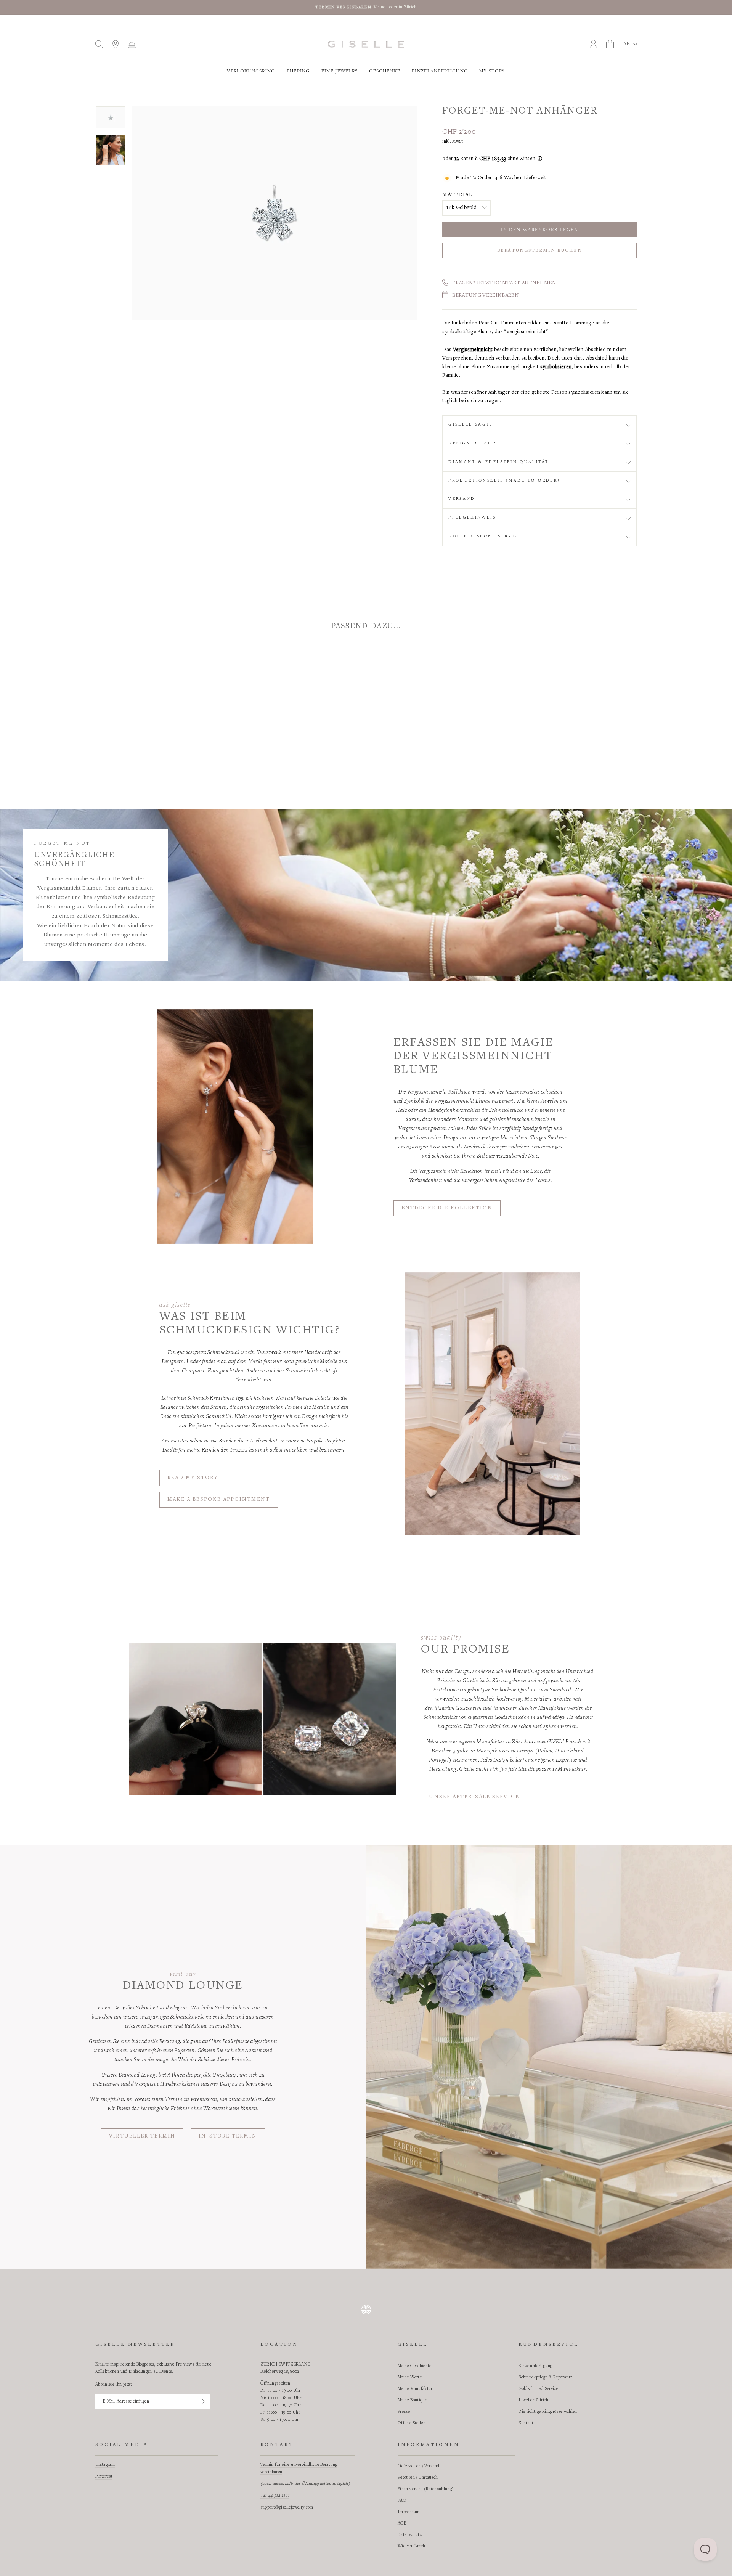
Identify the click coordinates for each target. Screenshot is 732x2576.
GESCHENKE (385, 71)
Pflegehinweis (472, 517)
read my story (193, 1478)
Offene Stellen (412, 2423)
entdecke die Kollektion (447, 1208)
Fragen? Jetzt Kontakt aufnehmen (504, 283)
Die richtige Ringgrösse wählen (548, 2412)
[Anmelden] (203, 2401)
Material (457, 195)
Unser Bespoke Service (485, 536)
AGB (402, 2523)
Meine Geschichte (415, 2366)
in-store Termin (228, 2136)
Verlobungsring (251, 71)
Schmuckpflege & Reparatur (545, 2377)
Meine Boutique (412, 2400)
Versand (462, 499)
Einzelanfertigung (440, 71)
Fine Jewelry (340, 71)
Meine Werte (410, 2377)
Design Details (473, 443)
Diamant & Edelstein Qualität (498, 462)
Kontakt (526, 2423)
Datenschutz (410, 2535)
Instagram (105, 2465)
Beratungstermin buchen (540, 251)
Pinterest (104, 2476)
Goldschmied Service (538, 2389)
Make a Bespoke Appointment (219, 1500)
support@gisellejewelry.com (287, 2507)
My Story (492, 71)
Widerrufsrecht (412, 2546)
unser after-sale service (474, 1797)
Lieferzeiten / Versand (419, 2466)
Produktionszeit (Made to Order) (504, 480)
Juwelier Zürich (533, 2400)
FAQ (402, 2501)
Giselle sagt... (473, 424)
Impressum (409, 2512)
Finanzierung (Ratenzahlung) (426, 2489)
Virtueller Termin (142, 2136)
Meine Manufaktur (415, 2389)
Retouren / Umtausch (418, 2478)
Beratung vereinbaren (486, 296)
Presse (404, 2412)
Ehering (298, 71)
